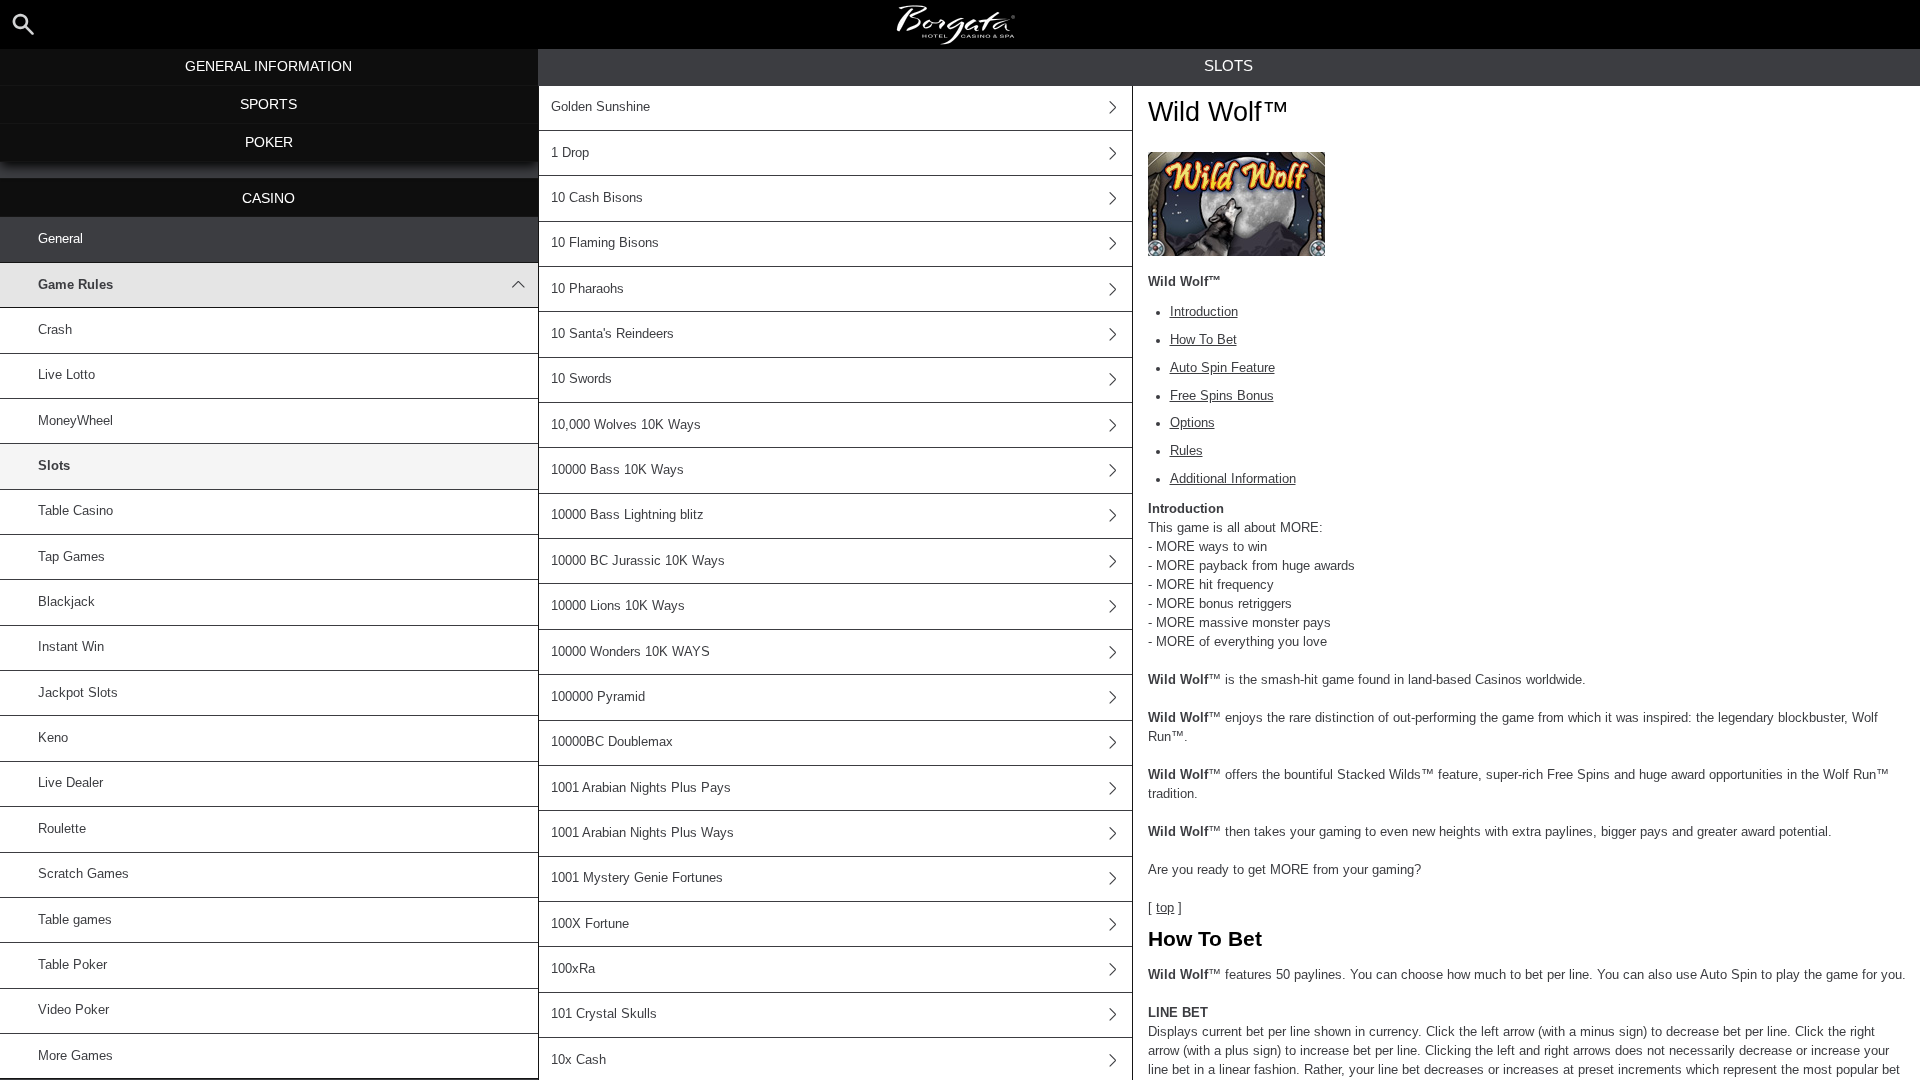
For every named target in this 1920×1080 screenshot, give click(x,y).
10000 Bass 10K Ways (617, 470)
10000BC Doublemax (612, 742)
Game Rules (75, 285)
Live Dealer (70, 783)
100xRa (573, 969)
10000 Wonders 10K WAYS (630, 652)
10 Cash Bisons (597, 198)
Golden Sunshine (600, 107)
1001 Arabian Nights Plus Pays (641, 788)
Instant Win (71, 647)
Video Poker (73, 1010)
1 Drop (570, 153)
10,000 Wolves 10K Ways (626, 425)
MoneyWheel (75, 421)
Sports (268, 104)
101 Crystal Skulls (604, 1014)
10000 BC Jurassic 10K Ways (638, 561)
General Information (268, 66)
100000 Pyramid (598, 697)
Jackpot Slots (78, 693)
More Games (75, 1056)
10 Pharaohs (587, 289)
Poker (269, 142)
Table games (75, 920)
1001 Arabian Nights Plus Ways (642, 833)
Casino (268, 198)
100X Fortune (590, 924)
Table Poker (72, 965)
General (60, 239)
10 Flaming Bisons (605, 243)
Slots (54, 466)
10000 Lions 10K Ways (618, 606)
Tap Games (71, 557)
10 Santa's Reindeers (612, 334)
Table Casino (75, 511)
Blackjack (66, 602)
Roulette (62, 829)
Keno (53, 738)
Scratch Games (83, 874)
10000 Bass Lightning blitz (627, 515)
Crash (55, 330)
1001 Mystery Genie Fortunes (637, 878)
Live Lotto (66, 375)
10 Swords (581, 379)
